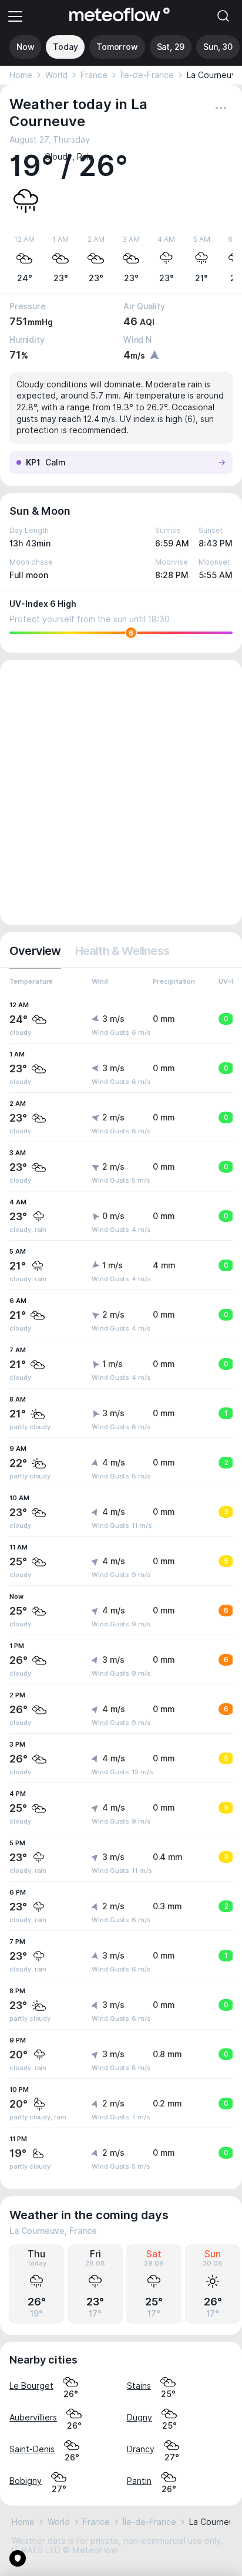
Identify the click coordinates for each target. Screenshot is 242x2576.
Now (25, 47)
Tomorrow (117, 47)
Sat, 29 (171, 47)
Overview (35, 951)
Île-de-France (147, 75)
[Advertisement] (121, 792)
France (94, 75)
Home (21, 75)
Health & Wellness (122, 951)
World (56, 75)
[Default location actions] (221, 108)
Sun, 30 (218, 47)
